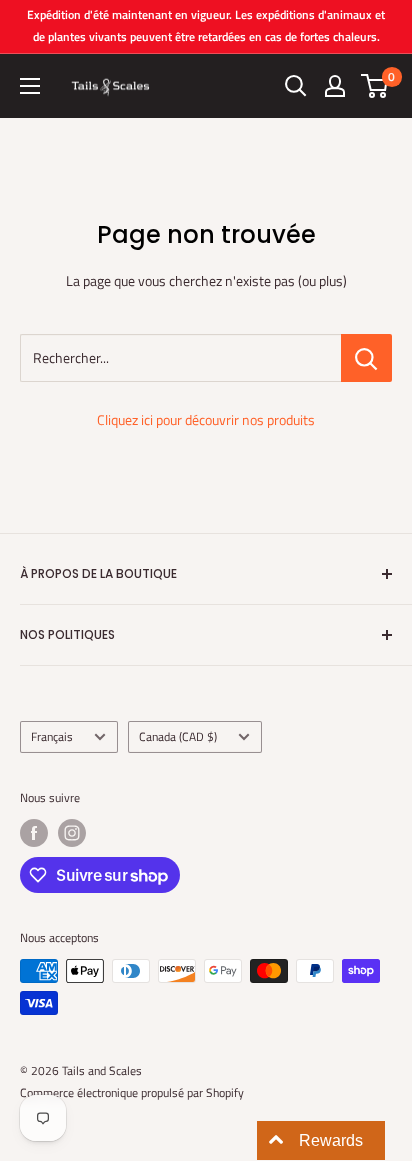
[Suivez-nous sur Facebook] (34, 833)
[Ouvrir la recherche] (296, 86)
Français (52, 737)
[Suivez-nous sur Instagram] (72, 833)
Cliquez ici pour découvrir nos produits (206, 419)
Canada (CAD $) (178, 737)
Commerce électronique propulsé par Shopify (132, 1092)
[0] (375, 86)
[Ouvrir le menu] (30, 86)
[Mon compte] (335, 86)
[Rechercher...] (366, 358)
